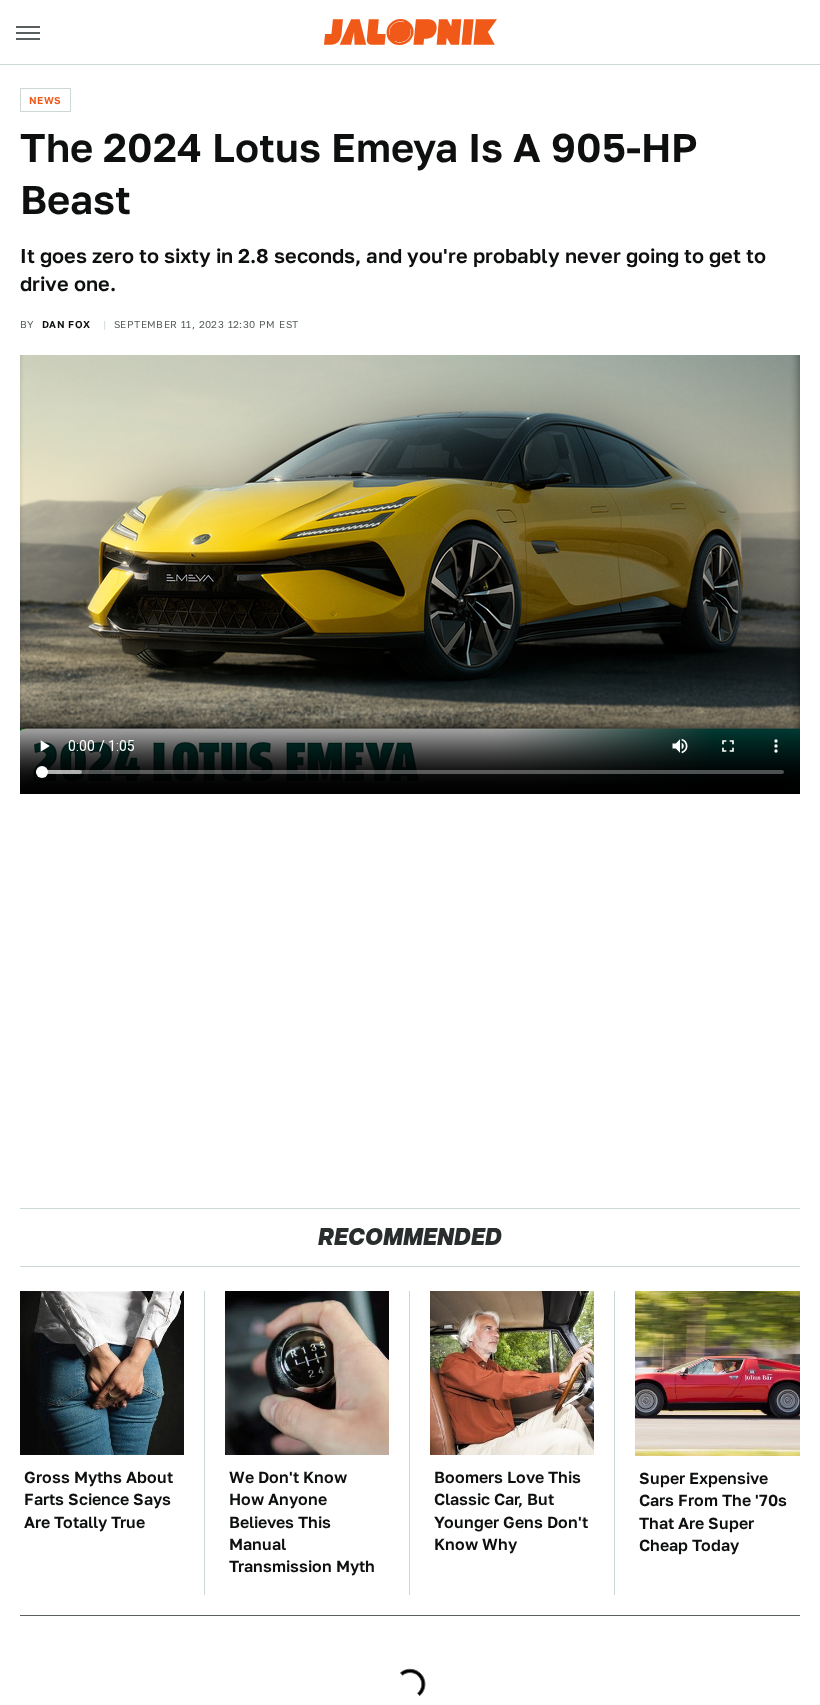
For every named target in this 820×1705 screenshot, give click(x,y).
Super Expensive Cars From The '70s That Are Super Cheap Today (713, 1512)
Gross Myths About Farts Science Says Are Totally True (98, 1500)
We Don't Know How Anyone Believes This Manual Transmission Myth (302, 1522)
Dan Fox (66, 324)
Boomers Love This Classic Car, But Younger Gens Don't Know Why (511, 1511)
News (45, 100)
